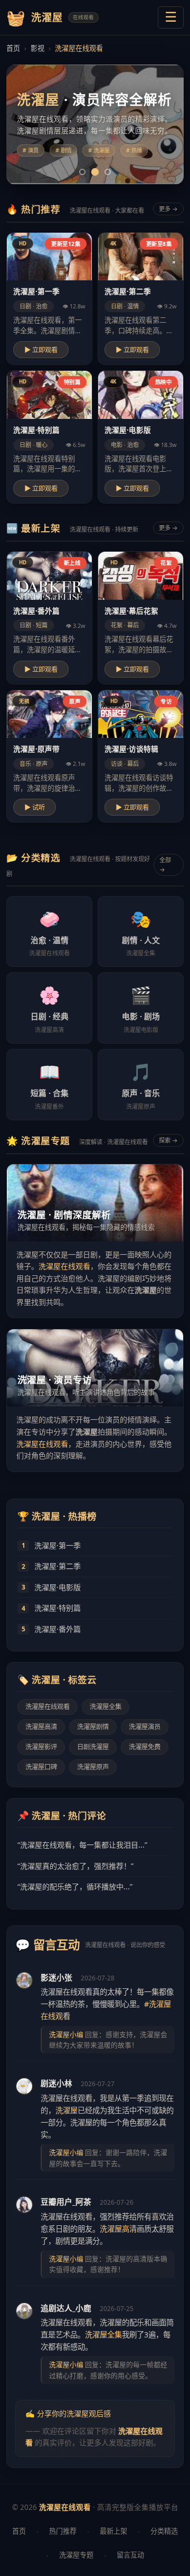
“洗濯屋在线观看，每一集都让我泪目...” (82, 1845)
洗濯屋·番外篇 (58, 1629)
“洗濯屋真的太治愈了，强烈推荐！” (75, 1866)
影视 (37, 48)
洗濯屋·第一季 (58, 1545)
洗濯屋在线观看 (64, 1266)
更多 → (168, 209)
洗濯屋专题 (76, 2555)
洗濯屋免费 (145, 1747)
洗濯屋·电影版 (58, 1587)
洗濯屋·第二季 (58, 1566)
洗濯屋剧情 (93, 1727)
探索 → (168, 1140)
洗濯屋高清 (41, 1727)
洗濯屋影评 (41, 1747)
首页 (13, 48)
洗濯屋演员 (145, 1727)
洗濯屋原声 (93, 1767)
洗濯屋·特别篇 (58, 1608)
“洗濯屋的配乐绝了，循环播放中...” (75, 1887)
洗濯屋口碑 (41, 1767)
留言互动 (130, 2555)
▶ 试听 (35, 808)
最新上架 (113, 2531)
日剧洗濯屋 (93, 1747)
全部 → (165, 865)
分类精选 (164, 2531)
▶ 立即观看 (41, 350)
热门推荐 (63, 2531)
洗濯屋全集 (106, 1707)
